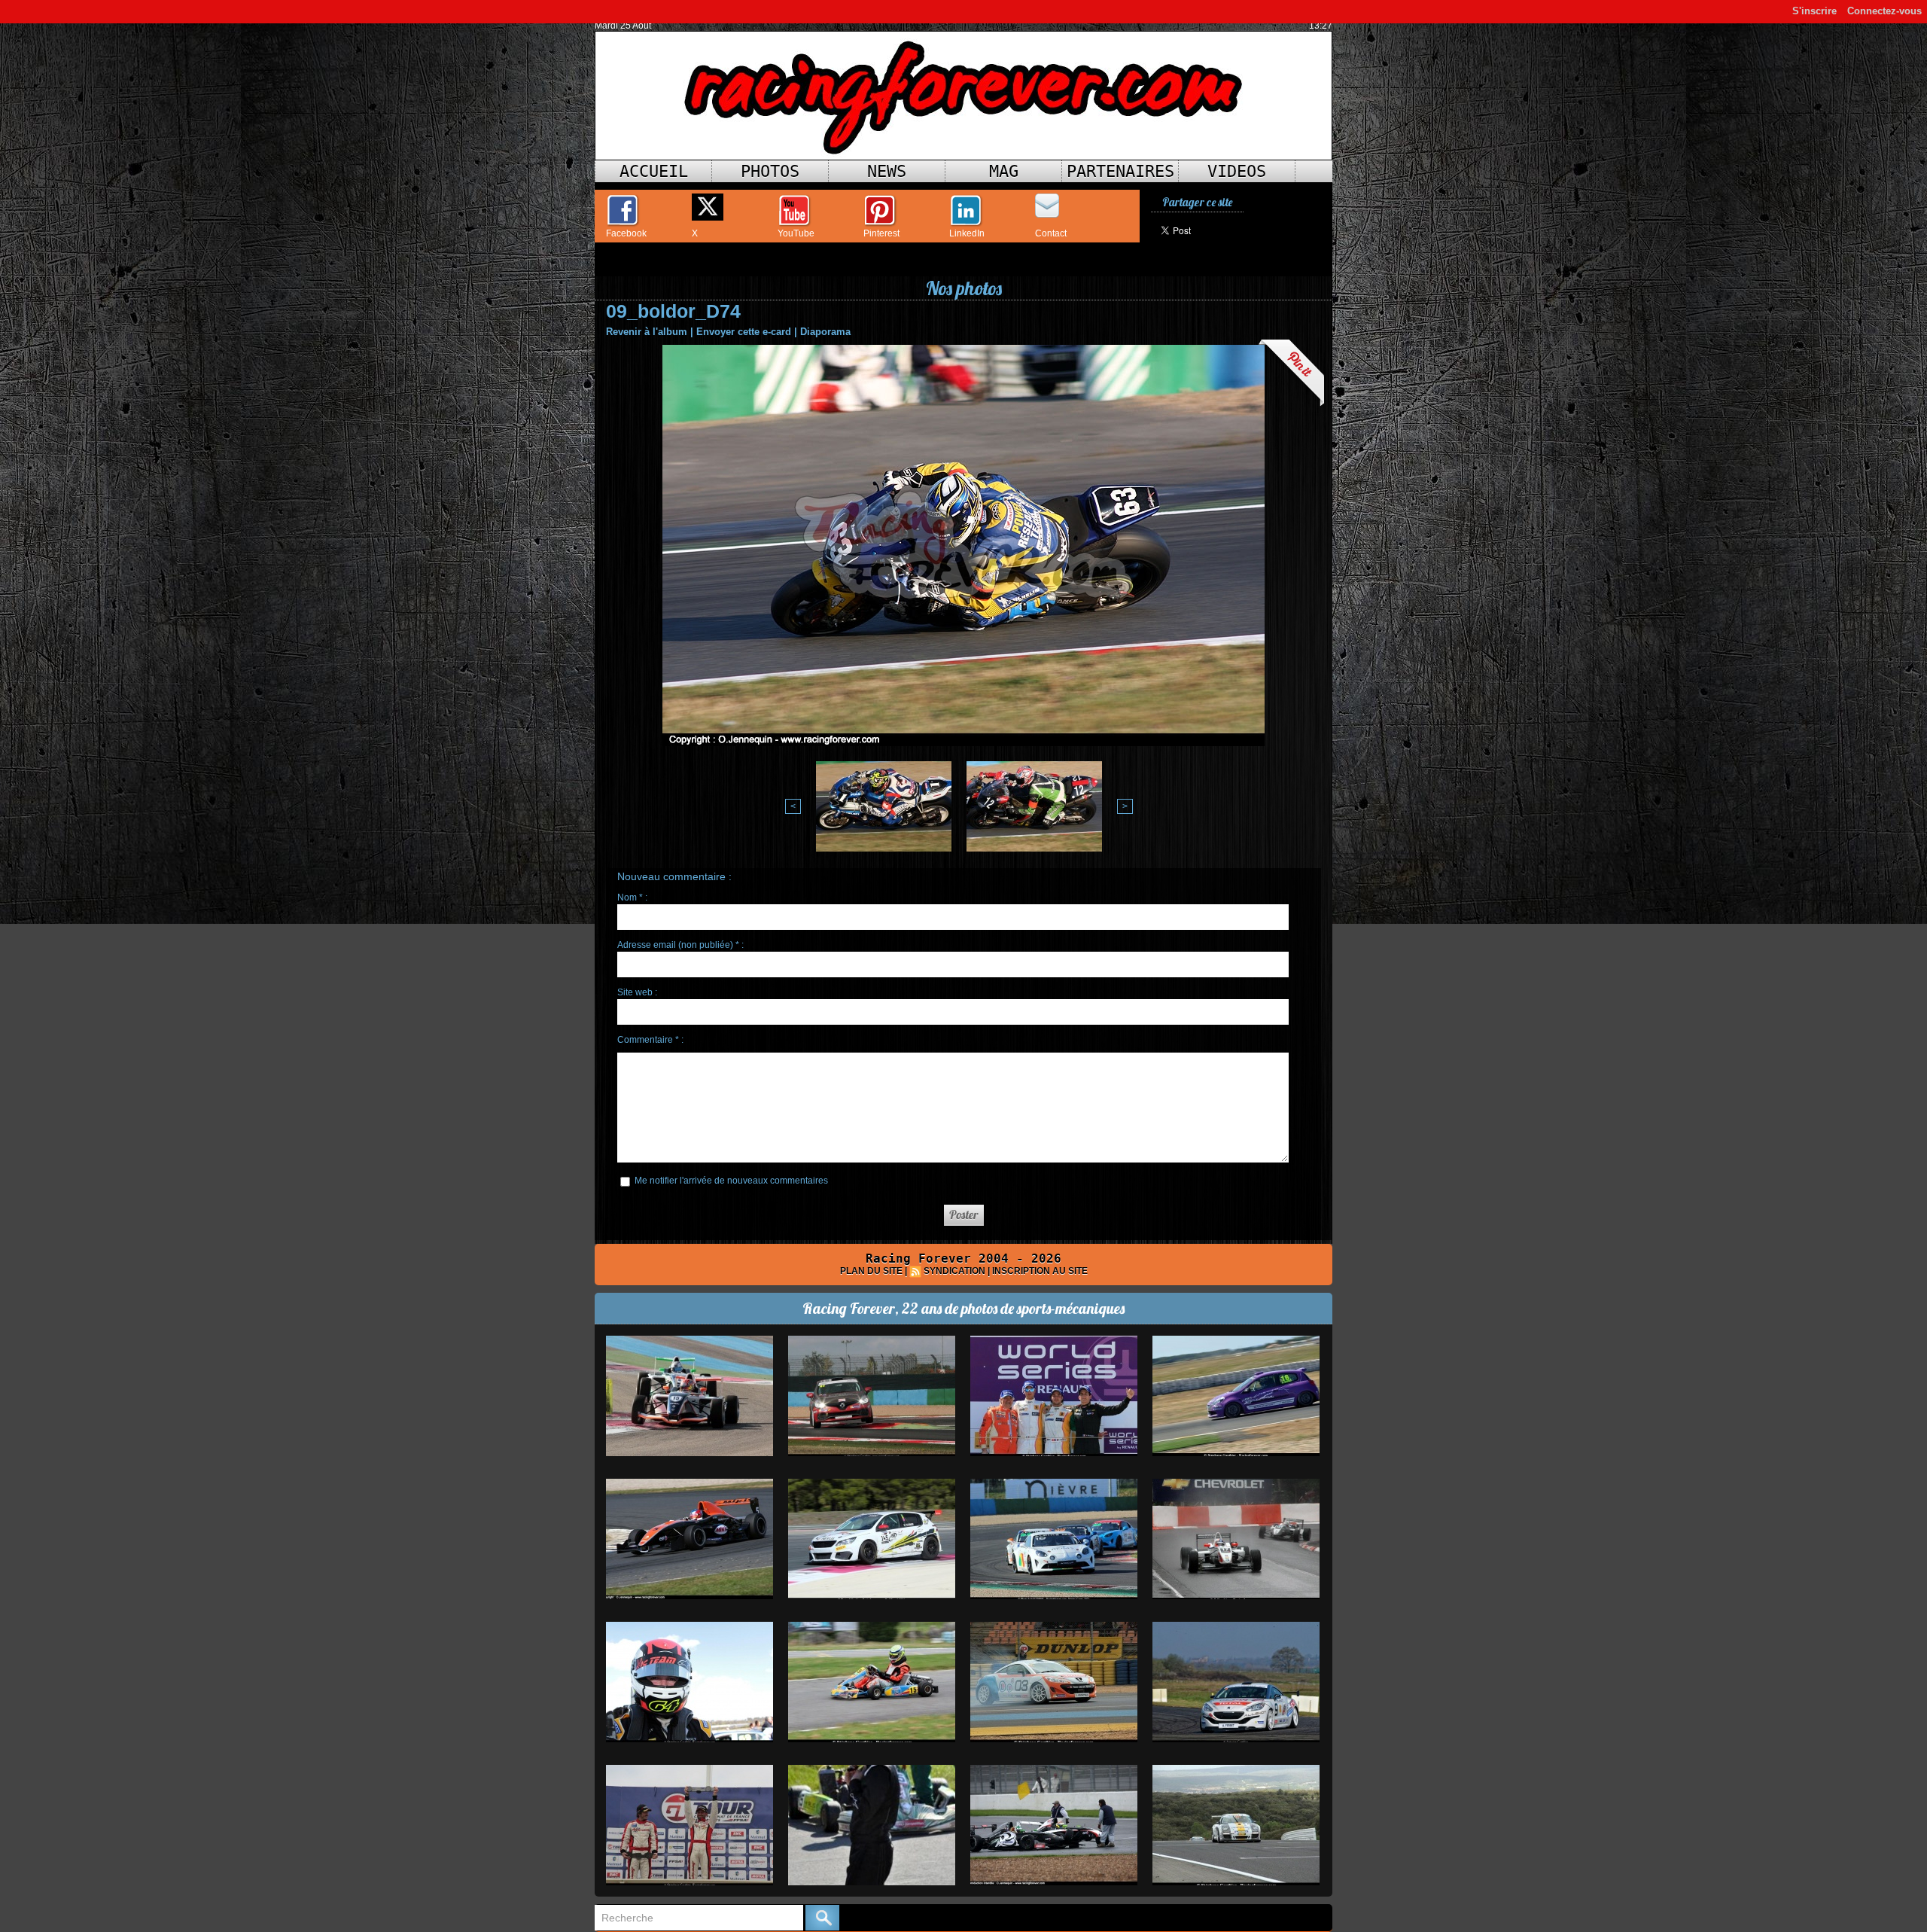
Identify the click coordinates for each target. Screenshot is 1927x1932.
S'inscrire (1814, 11)
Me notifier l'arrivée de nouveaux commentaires (731, 1181)
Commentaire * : (650, 1040)
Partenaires (1120, 171)
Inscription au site (1040, 1271)
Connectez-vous (1884, 11)
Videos (1237, 171)
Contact (1051, 233)
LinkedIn (967, 233)
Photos (770, 171)
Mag (1004, 171)
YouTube (796, 233)
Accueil (654, 171)
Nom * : (632, 897)
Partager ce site (1197, 202)
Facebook (626, 233)
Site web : (637, 992)
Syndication (954, 1271)
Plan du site (871, 1271)
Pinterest (881, 233)
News (887, 171)
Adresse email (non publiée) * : (680, 945)
